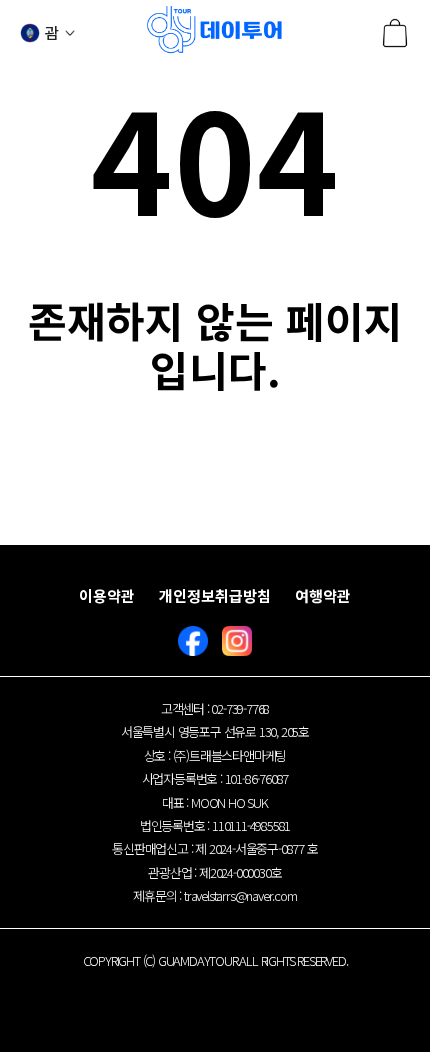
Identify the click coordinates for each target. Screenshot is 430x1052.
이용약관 (107, 595)
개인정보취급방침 (215, 595)
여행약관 (323, 595)
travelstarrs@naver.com (240, 895)
